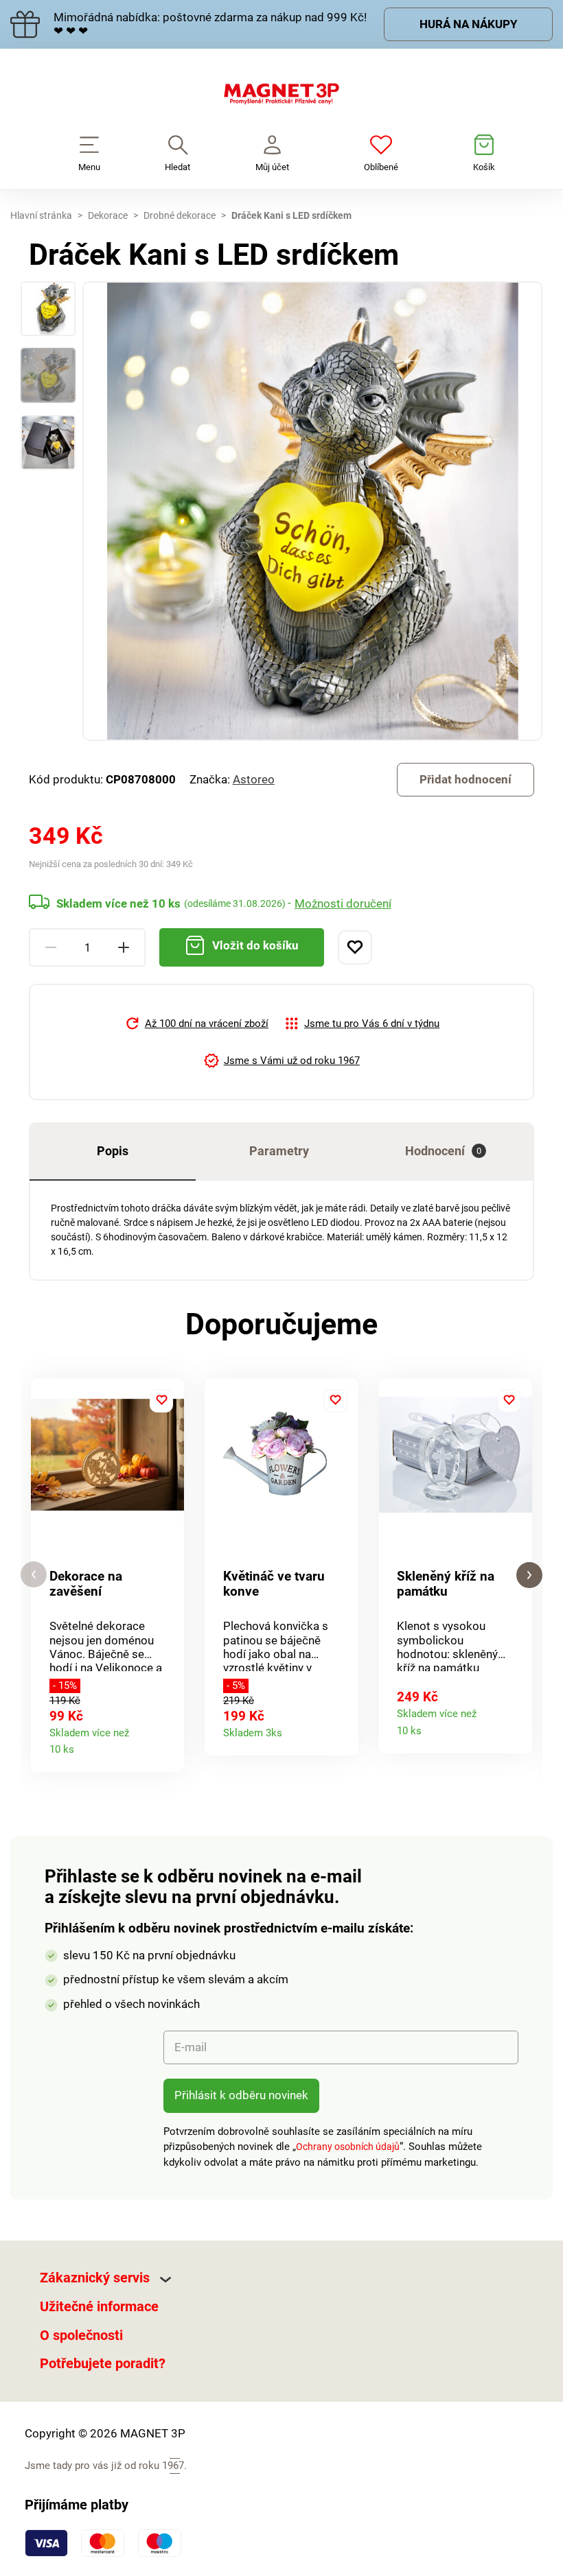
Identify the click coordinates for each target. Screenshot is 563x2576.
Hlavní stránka (41, 215)
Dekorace (108, 215)
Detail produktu (168, 1746)
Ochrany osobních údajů (348, 2147)
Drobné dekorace (180, 215)
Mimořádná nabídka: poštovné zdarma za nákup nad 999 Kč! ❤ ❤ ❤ (210, 24)
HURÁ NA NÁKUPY (469, 24)
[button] (34, 1575)
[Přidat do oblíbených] (355, 947)
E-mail (191, 2047)
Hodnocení (443, 1151)
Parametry (279, 1151)
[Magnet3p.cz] (281, 97)
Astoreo (254, 779)
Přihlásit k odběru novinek (241, 2095)
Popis (113, 1151)
